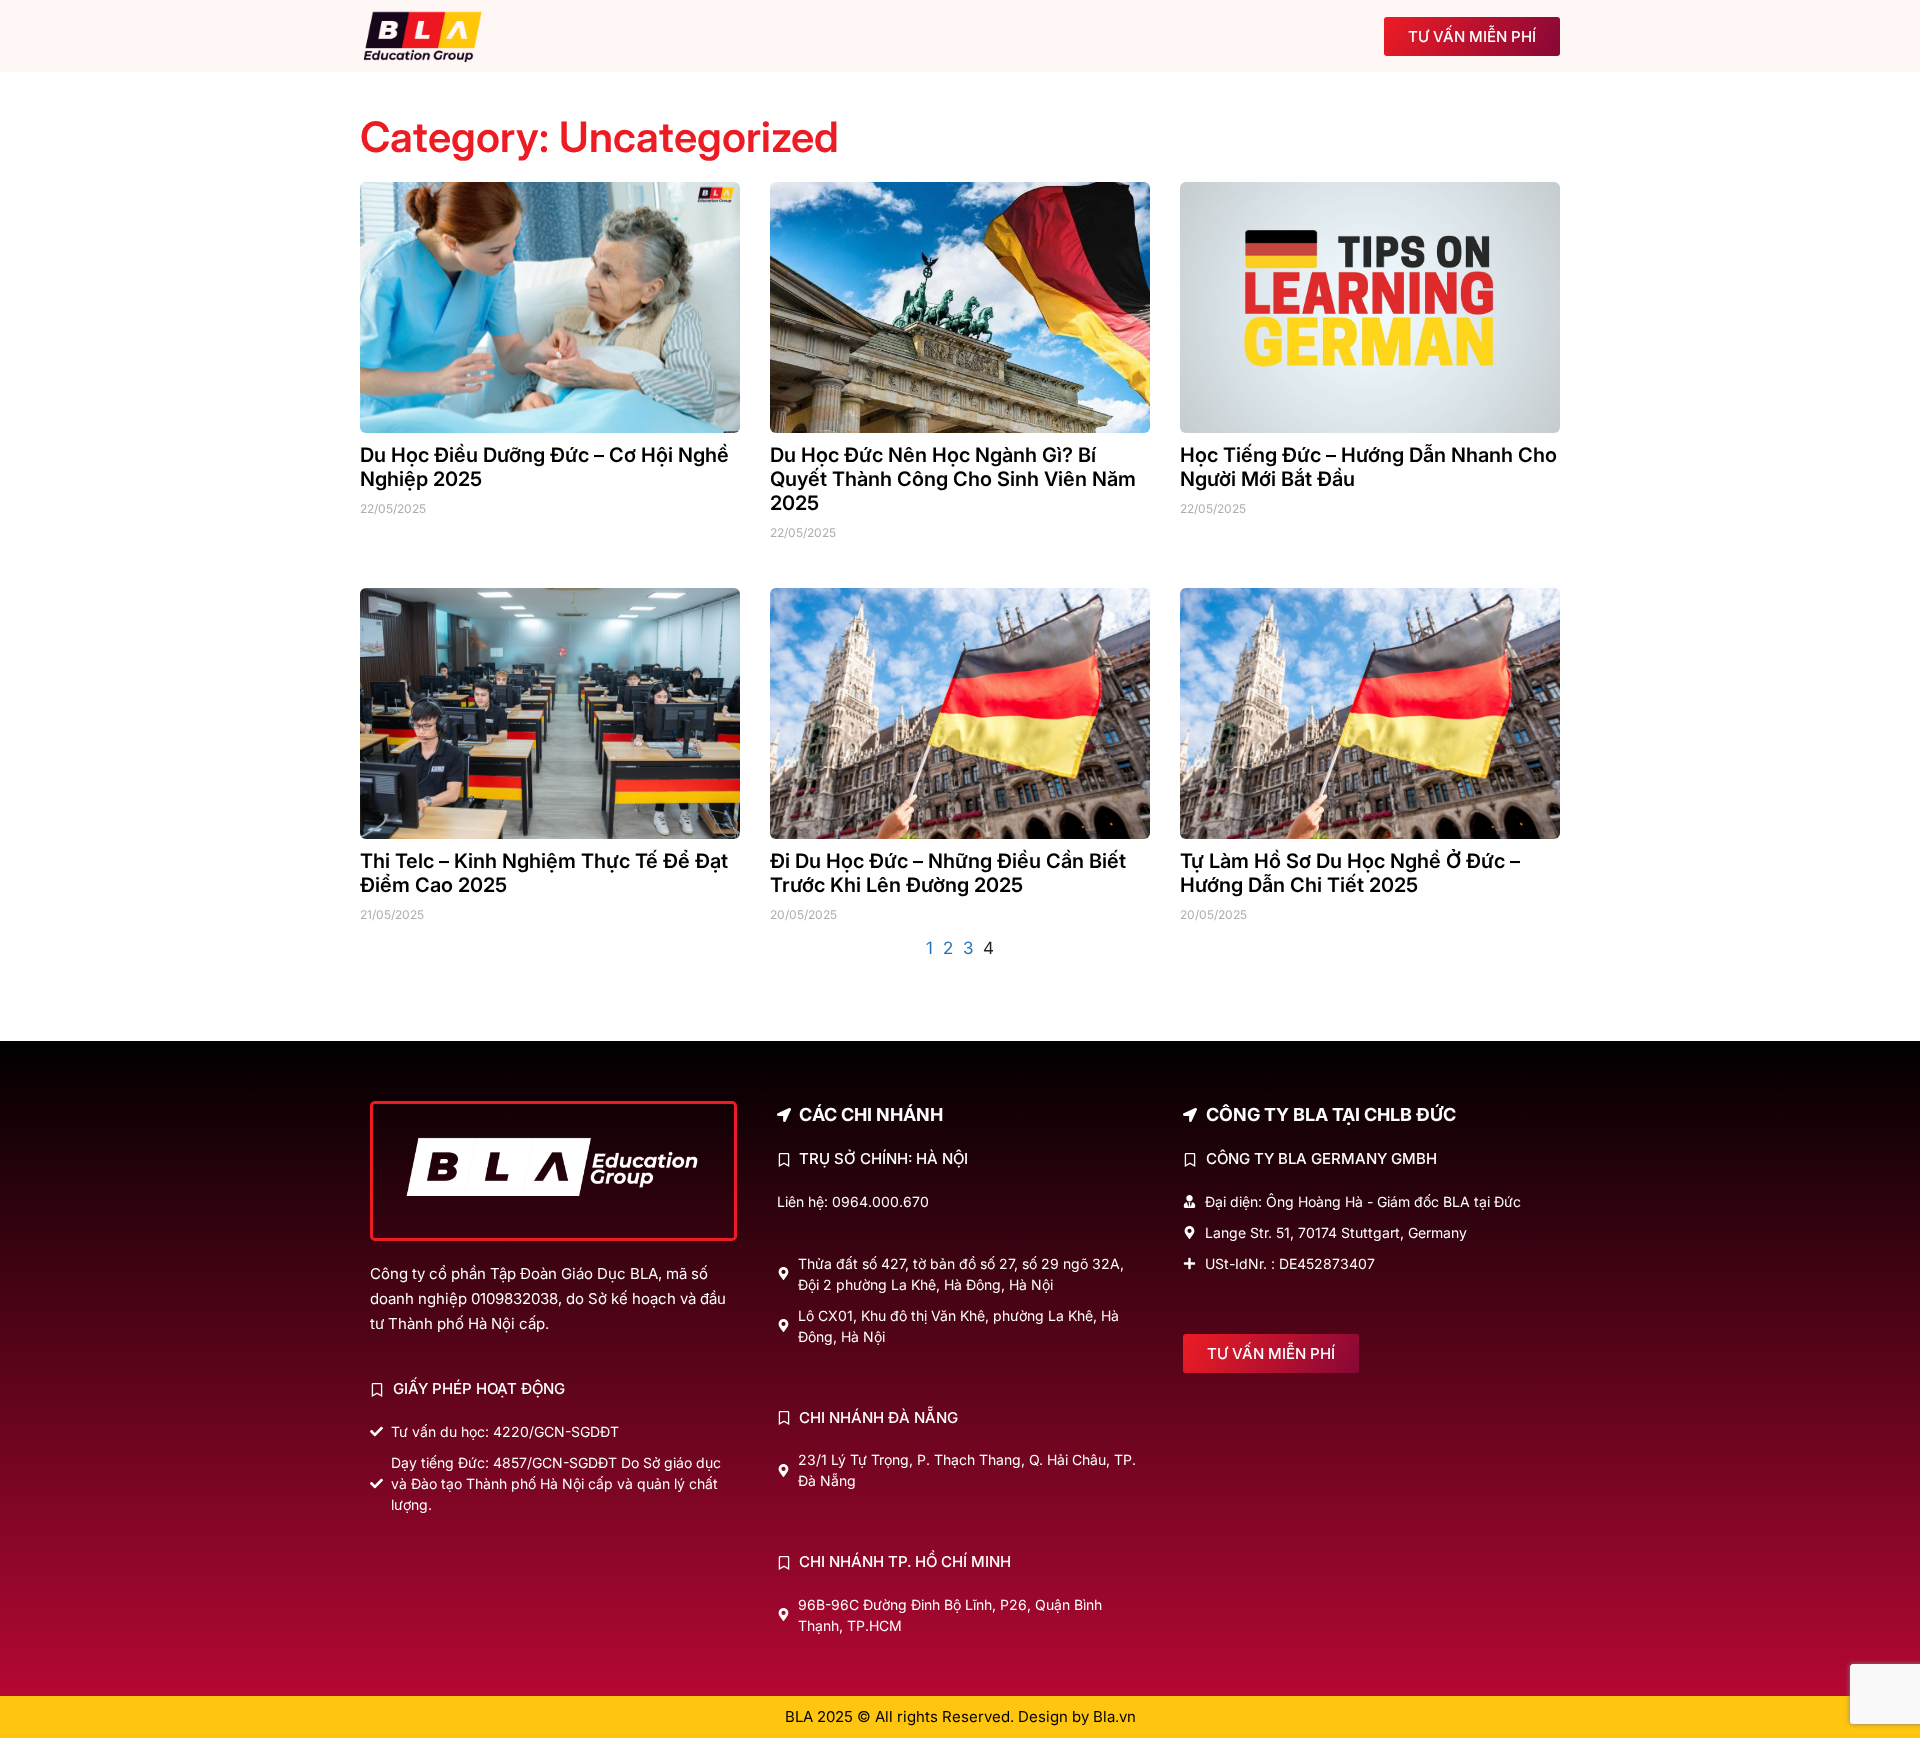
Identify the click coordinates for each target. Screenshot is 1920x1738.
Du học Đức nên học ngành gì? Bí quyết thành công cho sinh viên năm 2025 (953, 479)
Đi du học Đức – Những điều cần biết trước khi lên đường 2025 (948, 873)
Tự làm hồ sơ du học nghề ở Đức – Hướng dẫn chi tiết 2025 (1350, 873)
